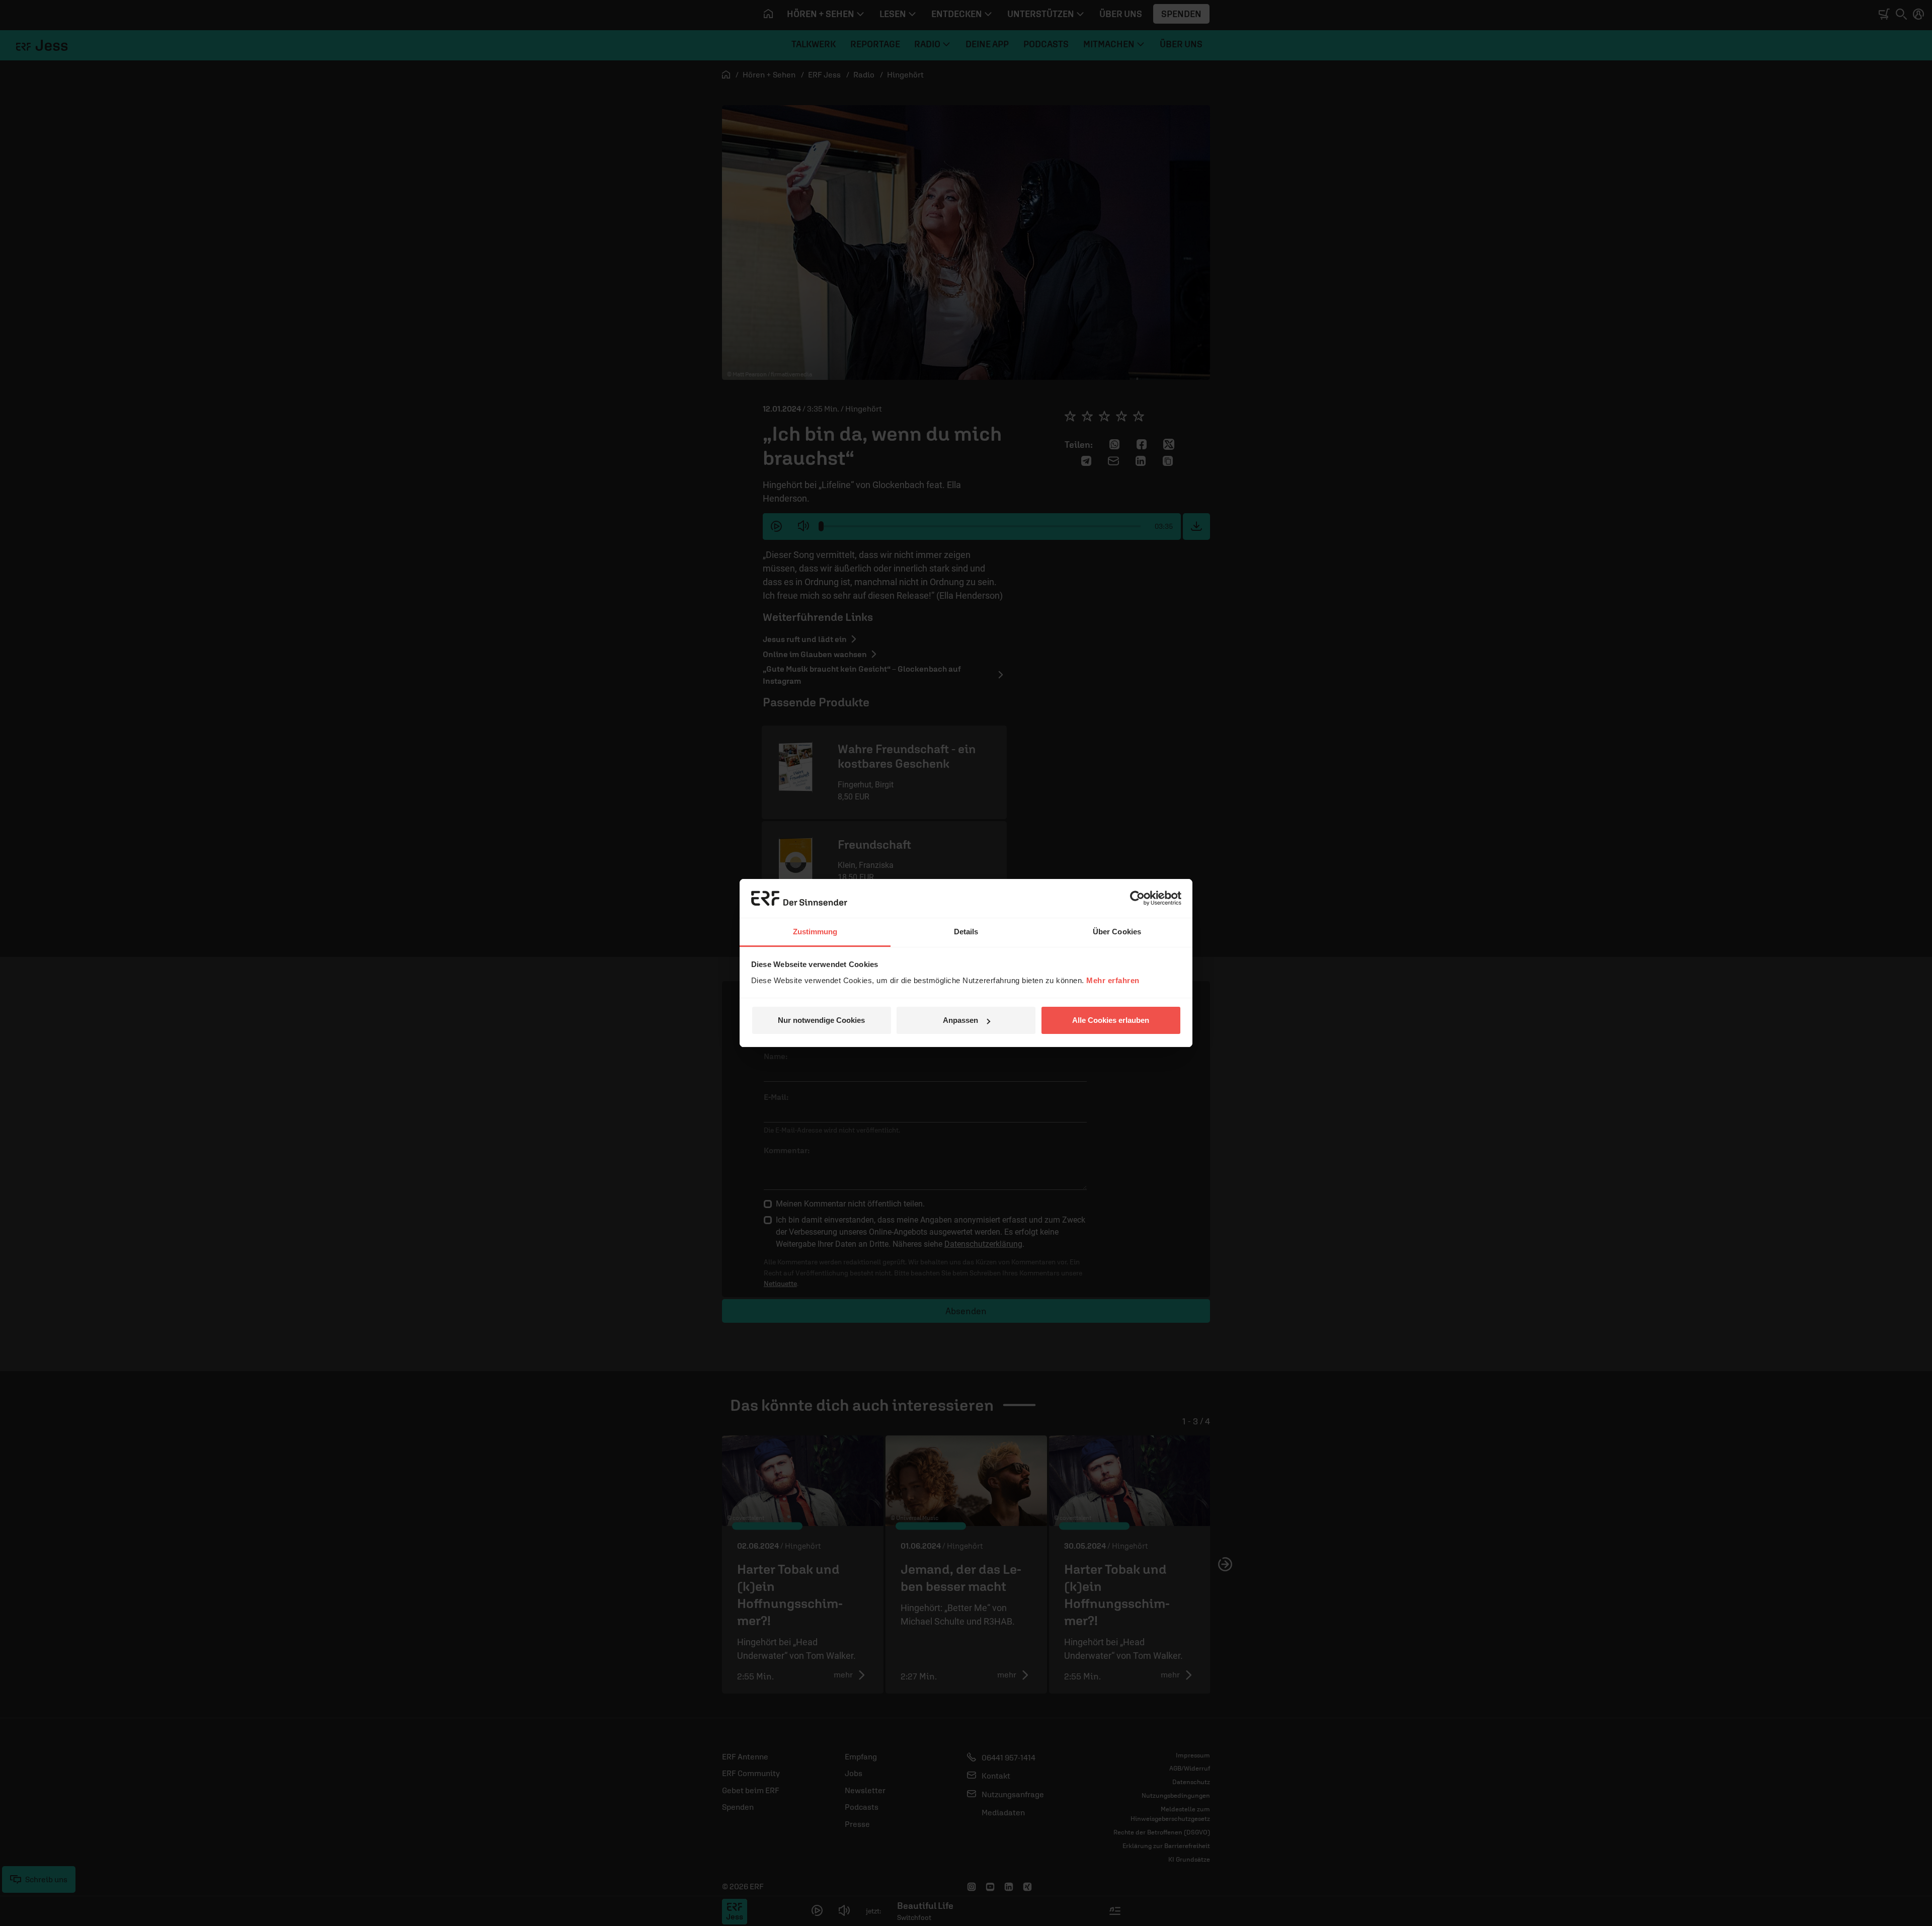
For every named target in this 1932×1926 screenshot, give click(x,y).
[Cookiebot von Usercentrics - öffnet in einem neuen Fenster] (1137, 898)
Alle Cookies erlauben (1111, 1020)
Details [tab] (966, 932)
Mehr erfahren (1113, 980)
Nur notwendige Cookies (821, 1020)
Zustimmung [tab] (815, 932)
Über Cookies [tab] (1117, 932)
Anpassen (960, 1020)
